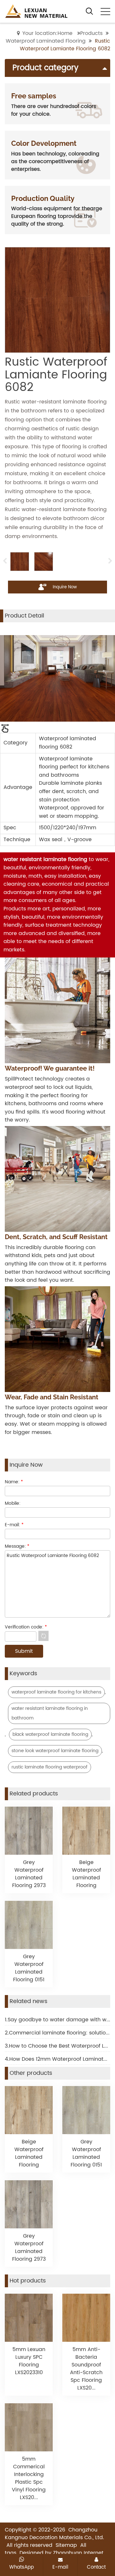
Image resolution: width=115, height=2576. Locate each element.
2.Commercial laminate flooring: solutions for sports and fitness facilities (57, 2033)
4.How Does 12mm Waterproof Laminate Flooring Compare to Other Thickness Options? (57, 2059)
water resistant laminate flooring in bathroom (50, 1713)
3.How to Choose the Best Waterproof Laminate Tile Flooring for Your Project (57, 2046)
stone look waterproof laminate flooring (55, 1751)
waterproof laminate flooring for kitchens (56, 1692)
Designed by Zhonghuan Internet (61, 2553)
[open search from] (89, 11)
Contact (96, 2567)
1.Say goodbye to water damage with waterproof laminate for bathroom (57, 2020)
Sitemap (66, 2545)
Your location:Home (47, 33)
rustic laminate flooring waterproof (50, 1767)
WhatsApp (22, 2567)
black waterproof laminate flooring (50, 1734)
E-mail (60, 2567)
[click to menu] (105, 12)
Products (91, 33)
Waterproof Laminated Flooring (46, 41)
